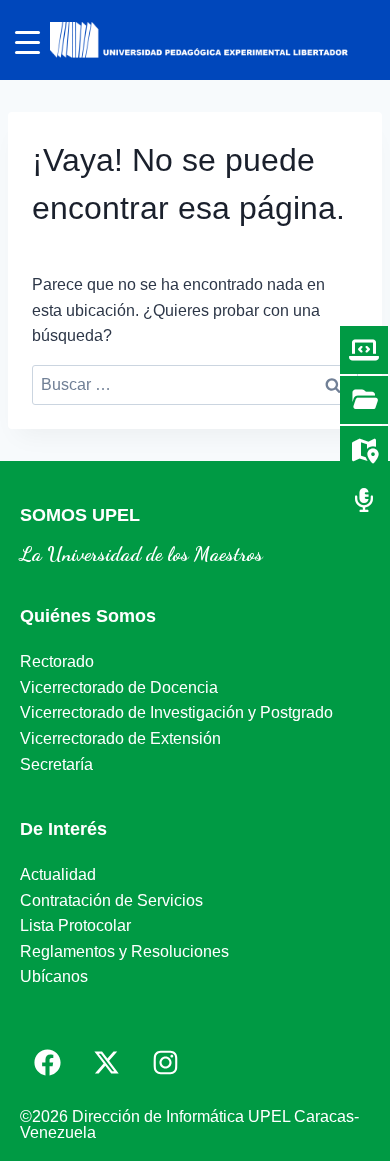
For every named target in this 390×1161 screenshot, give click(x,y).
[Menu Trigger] (27, 42)
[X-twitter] (106, 1062)
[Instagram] (165, 1062)
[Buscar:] (195, 384)
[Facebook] (47, 1062)
